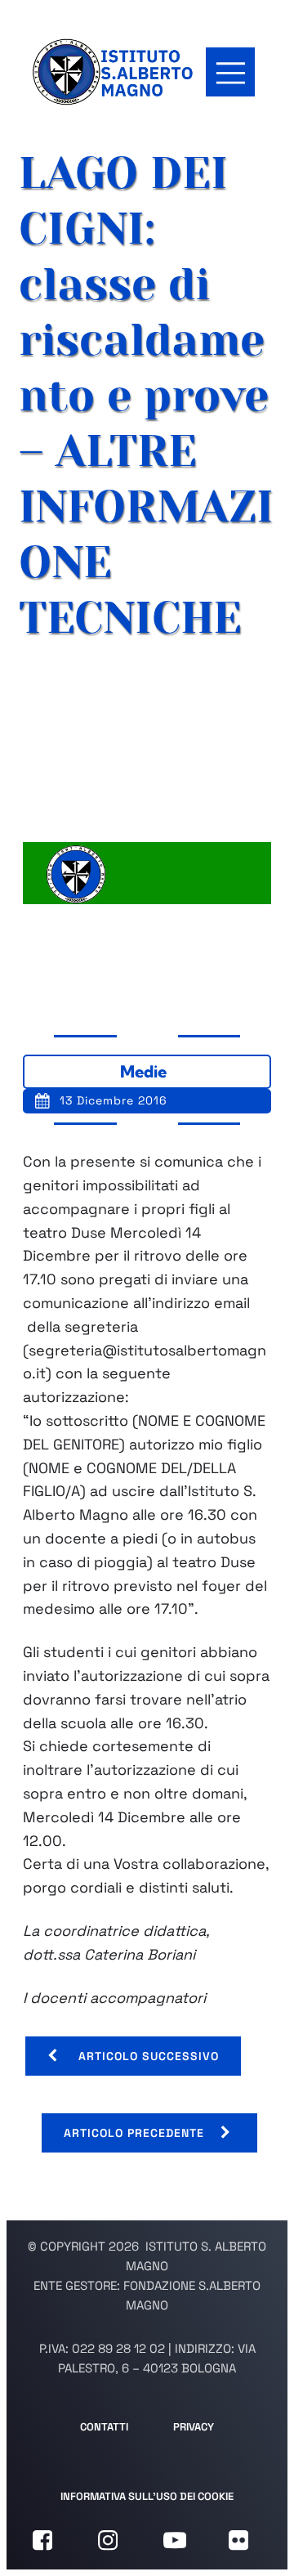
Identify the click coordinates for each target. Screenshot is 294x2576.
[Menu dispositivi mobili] (230, 72)
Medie (143, 1071)
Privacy (194, 2427)
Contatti (104, 2427)
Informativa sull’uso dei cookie (147, 2496)
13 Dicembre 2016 (114, 1100)
